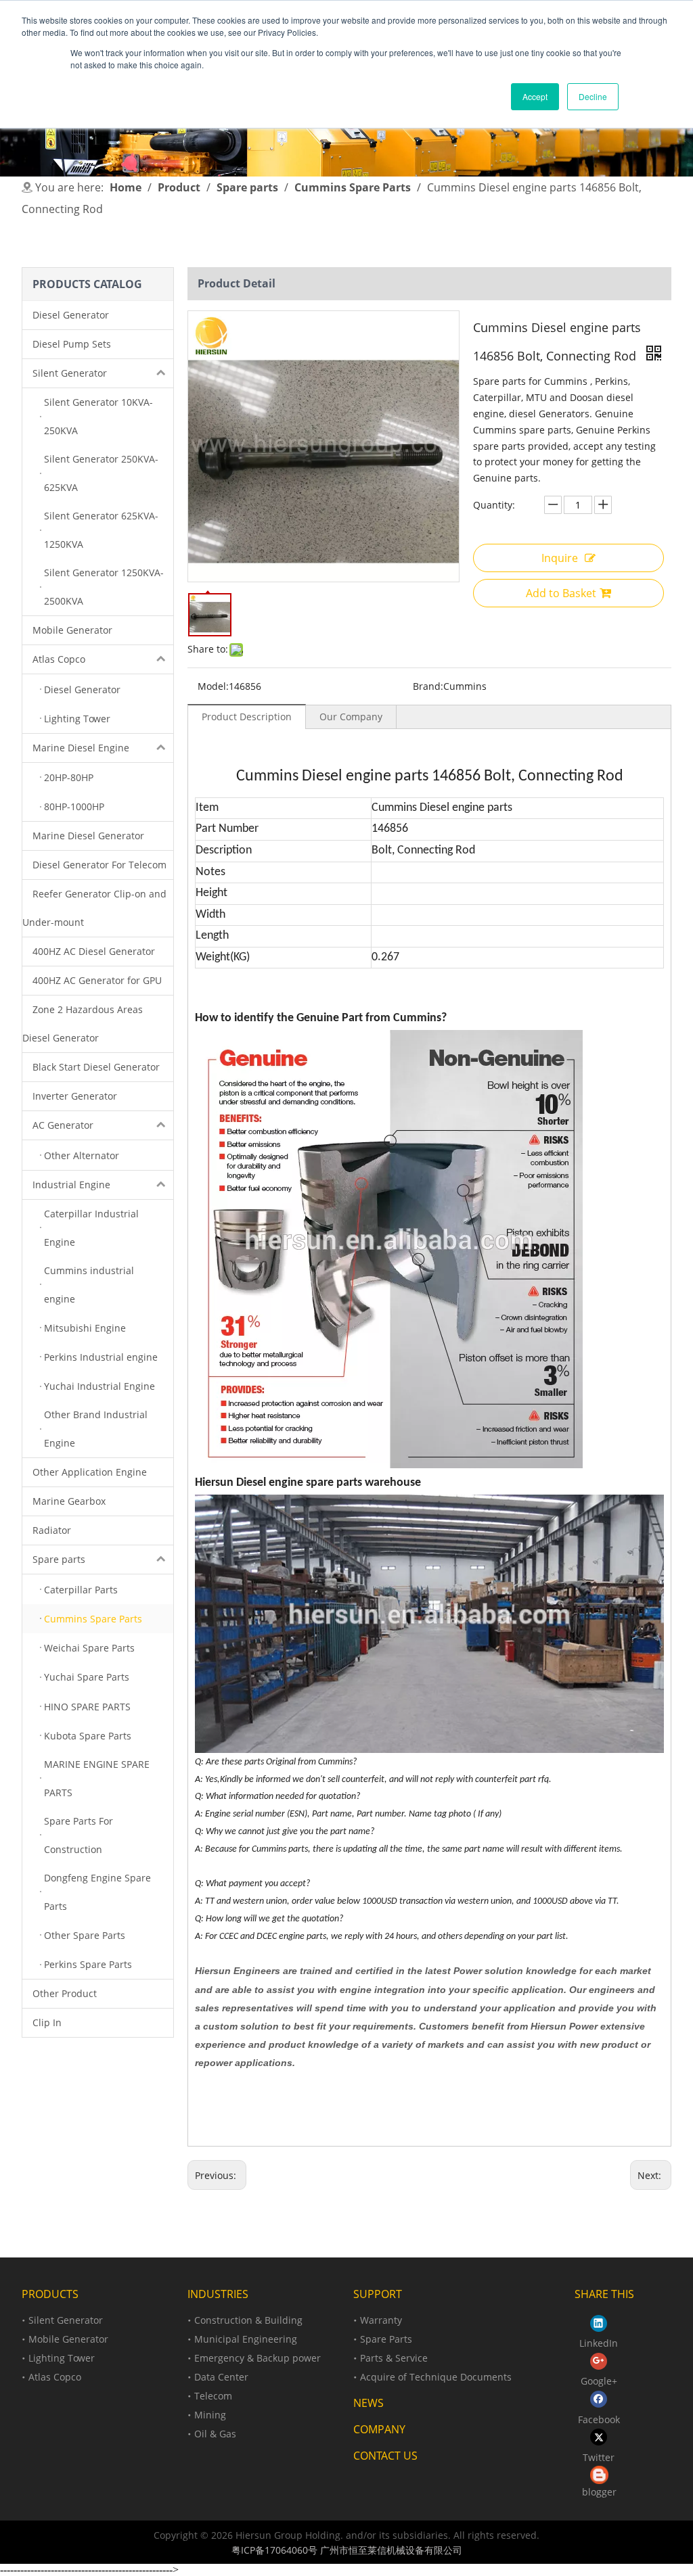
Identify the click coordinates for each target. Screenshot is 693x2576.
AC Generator (63, 1125)
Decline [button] (593, 96)
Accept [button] (535, 96)
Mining (210, 2415)
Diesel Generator (71, 315)
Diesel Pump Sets (72, 344)
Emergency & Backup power (258, 2358)
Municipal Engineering (246, 2339)
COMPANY (379, 2429)
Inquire (560, 558)
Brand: (428, 686)
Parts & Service (394, 2358)
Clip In (47, 2022)
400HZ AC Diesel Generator (94, 951)
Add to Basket (561, 593)
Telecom (213, 2396)
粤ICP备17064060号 (274, 2550)
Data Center (221, 2377)
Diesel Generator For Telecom (99, 865)
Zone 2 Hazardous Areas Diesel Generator (83, 1024)
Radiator (52, 1530)
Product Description (247, 717)
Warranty (381, 2320)
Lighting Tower (62, 2358)
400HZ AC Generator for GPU (97, 980)
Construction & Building (248, 2320)
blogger (599, 2492)
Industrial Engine (71, 1185)
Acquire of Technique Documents (436, 2377)
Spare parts (59, 1559)
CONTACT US (385, 2456)
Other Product (65, 1993)
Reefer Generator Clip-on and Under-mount (94, 908)
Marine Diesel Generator (88, 836)
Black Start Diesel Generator (96, 1067)
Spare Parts (386, 2339)
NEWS (368, 2403)
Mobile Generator (72, 630)
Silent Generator (70, 373)
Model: (213, 686)
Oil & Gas (215, 2434)
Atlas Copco (59, 659)
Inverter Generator (75, 1096)
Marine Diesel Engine (81, 748)
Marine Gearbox (69, 1501)
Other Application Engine (90, 1472)
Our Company (351, 717)
